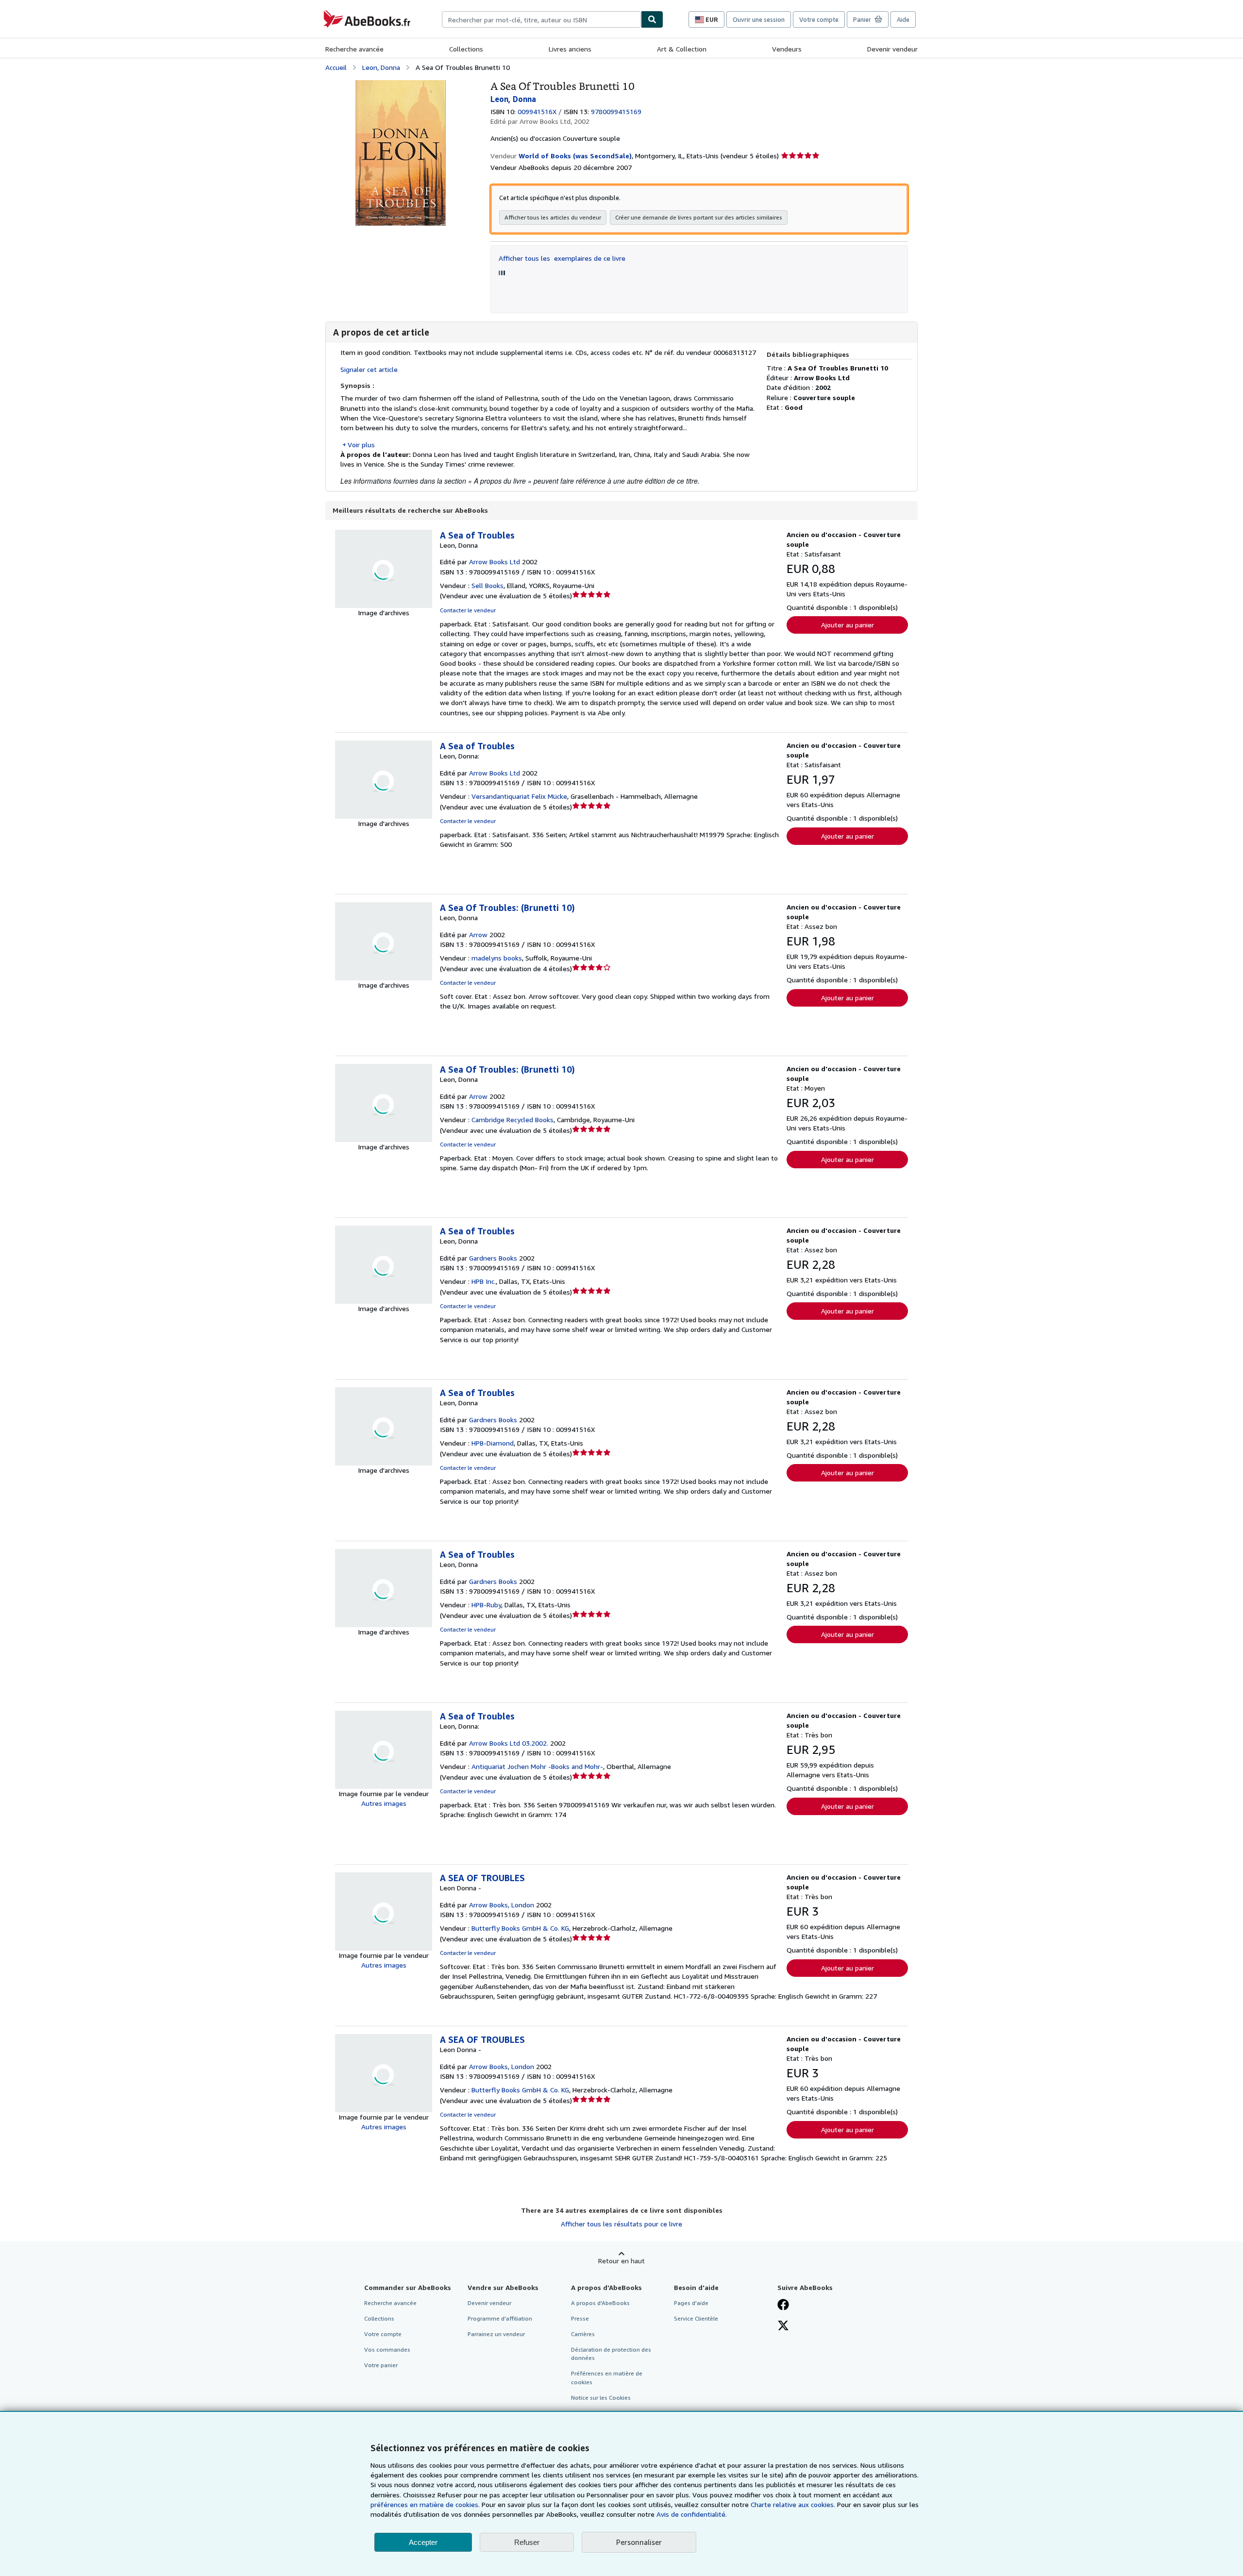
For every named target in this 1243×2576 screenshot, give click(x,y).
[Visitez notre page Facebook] (783, 2306)
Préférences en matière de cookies (607, 2377)
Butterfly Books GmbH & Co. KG (520, 1928)
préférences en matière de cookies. (425, 2504)
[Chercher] (652, 19)
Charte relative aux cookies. (794, 2504)
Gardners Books (493, 1258)
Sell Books (487, 585)
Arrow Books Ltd (495, 562)
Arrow (478, 934)
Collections (466, 49)
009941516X (537, 111)
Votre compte (819, 19)
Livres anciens (570, 49)
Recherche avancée (354, 49)
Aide (903, 19)
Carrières (583, 2334)
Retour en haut (621, 2261)
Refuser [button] (527, 2542)
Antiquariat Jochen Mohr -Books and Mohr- (537, 1766)
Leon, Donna (381, 67)
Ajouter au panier (848, 625)
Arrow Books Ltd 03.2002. (509, 1743)
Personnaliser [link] (639, 2542)
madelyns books (497, 958)
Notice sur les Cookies (601, 2398)
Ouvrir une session (759, 19)
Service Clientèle (696, 2318)
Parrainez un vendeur (496, 2334)
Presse (580, 2318)
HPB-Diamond (493, 1443)
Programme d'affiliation (500, 2318)
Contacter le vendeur (468, 610)
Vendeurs (787, 49)
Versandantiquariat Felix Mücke (519, 796)
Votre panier (381, 2365)
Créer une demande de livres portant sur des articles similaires (699, 217)
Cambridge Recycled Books (512, 1120)
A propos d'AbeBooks (600, 2303)
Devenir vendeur (892, 49)
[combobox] (541, 19)
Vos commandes (387, 2349)
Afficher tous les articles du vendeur (553, 217)
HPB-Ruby (486, 1605)
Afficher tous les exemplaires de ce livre (562, 258)
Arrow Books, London (502, 1905)
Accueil (336, 67)
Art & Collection (682, 49)
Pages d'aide (691, 2303)
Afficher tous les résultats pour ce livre (621, 2224)
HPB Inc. (484, 1281)
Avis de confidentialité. (692, 2514)
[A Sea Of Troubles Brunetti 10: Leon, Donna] (401, 85)
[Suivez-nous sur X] (783, 2326)
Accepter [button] (423, 2542)
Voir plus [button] (361, 445)
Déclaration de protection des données (611, 2354)
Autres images (384, 1803)
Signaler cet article (369, 369)
